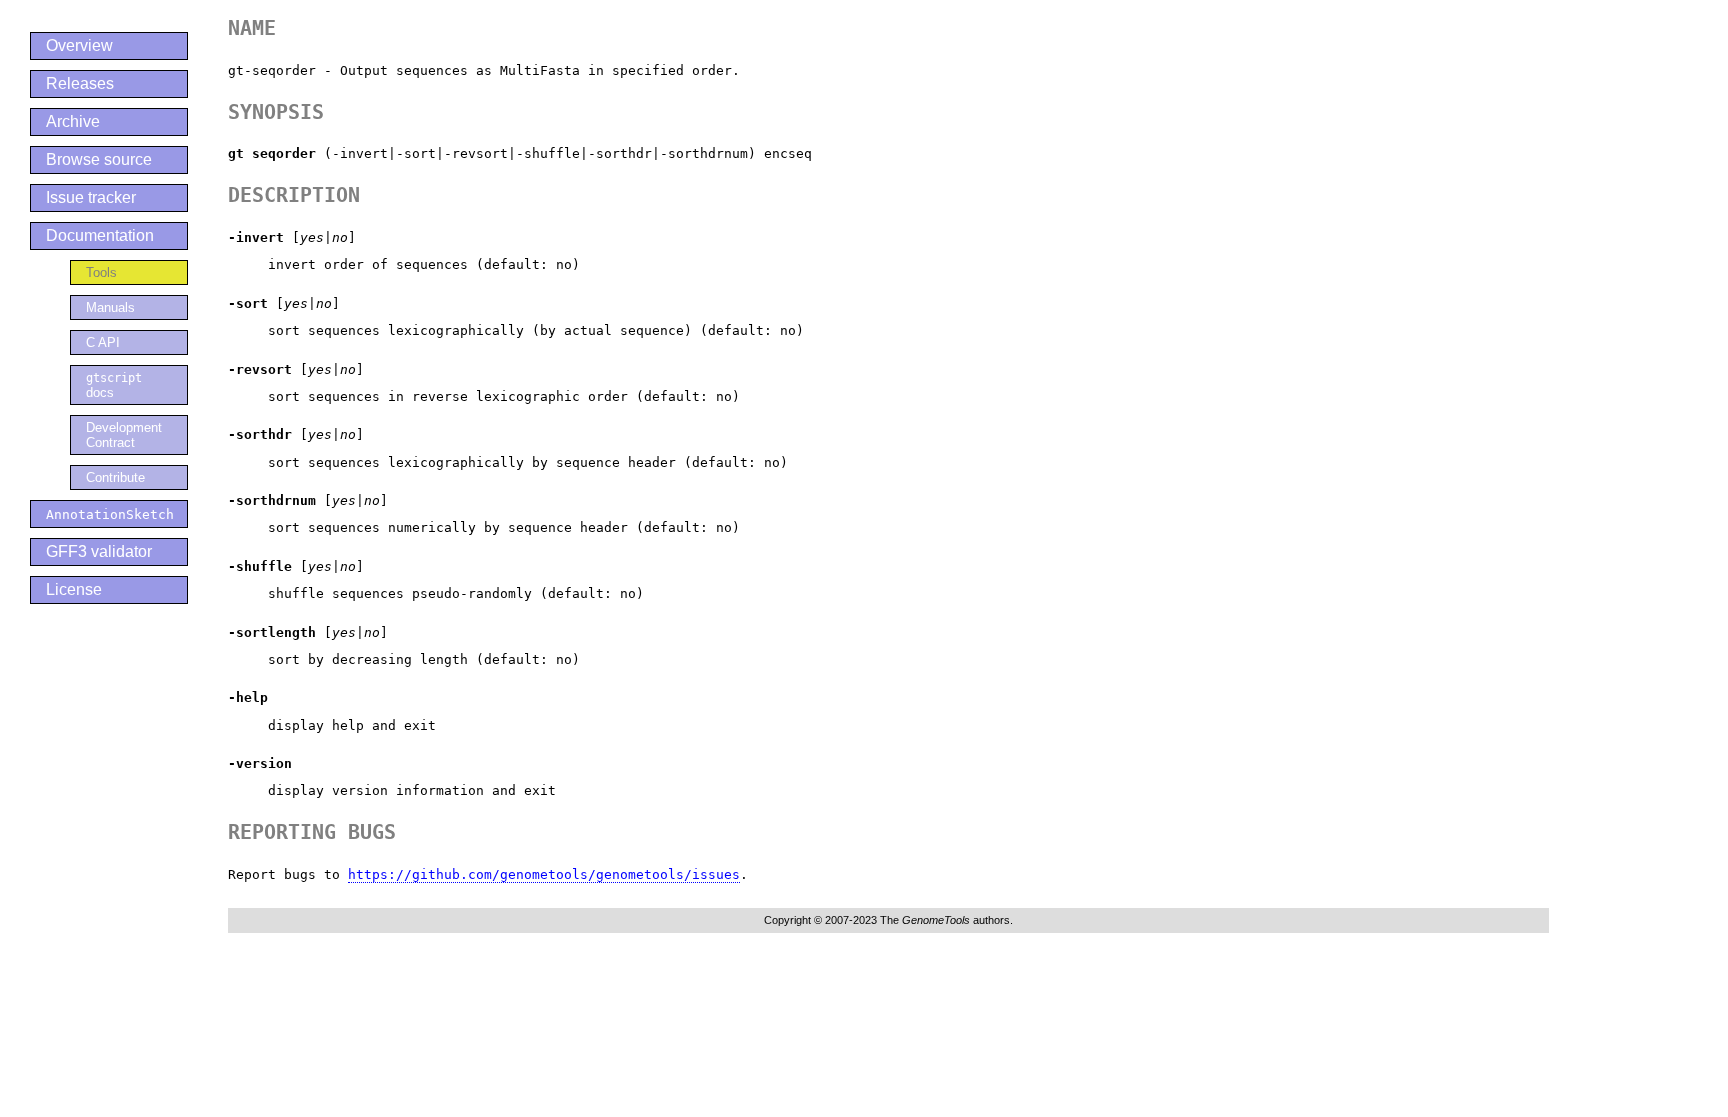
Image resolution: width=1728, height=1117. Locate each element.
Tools (101, 272)
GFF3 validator (99, 551)
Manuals (110, 307)
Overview (79, 45)
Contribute (115, 477)
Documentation (100, 235)
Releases (80, 83)
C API (103, 342)
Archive (73, 121)
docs (114, 385)
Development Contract (124, 435)
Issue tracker (91, 197)
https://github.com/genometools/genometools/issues (544, 874)
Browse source (99, 159)
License (74, 589)
